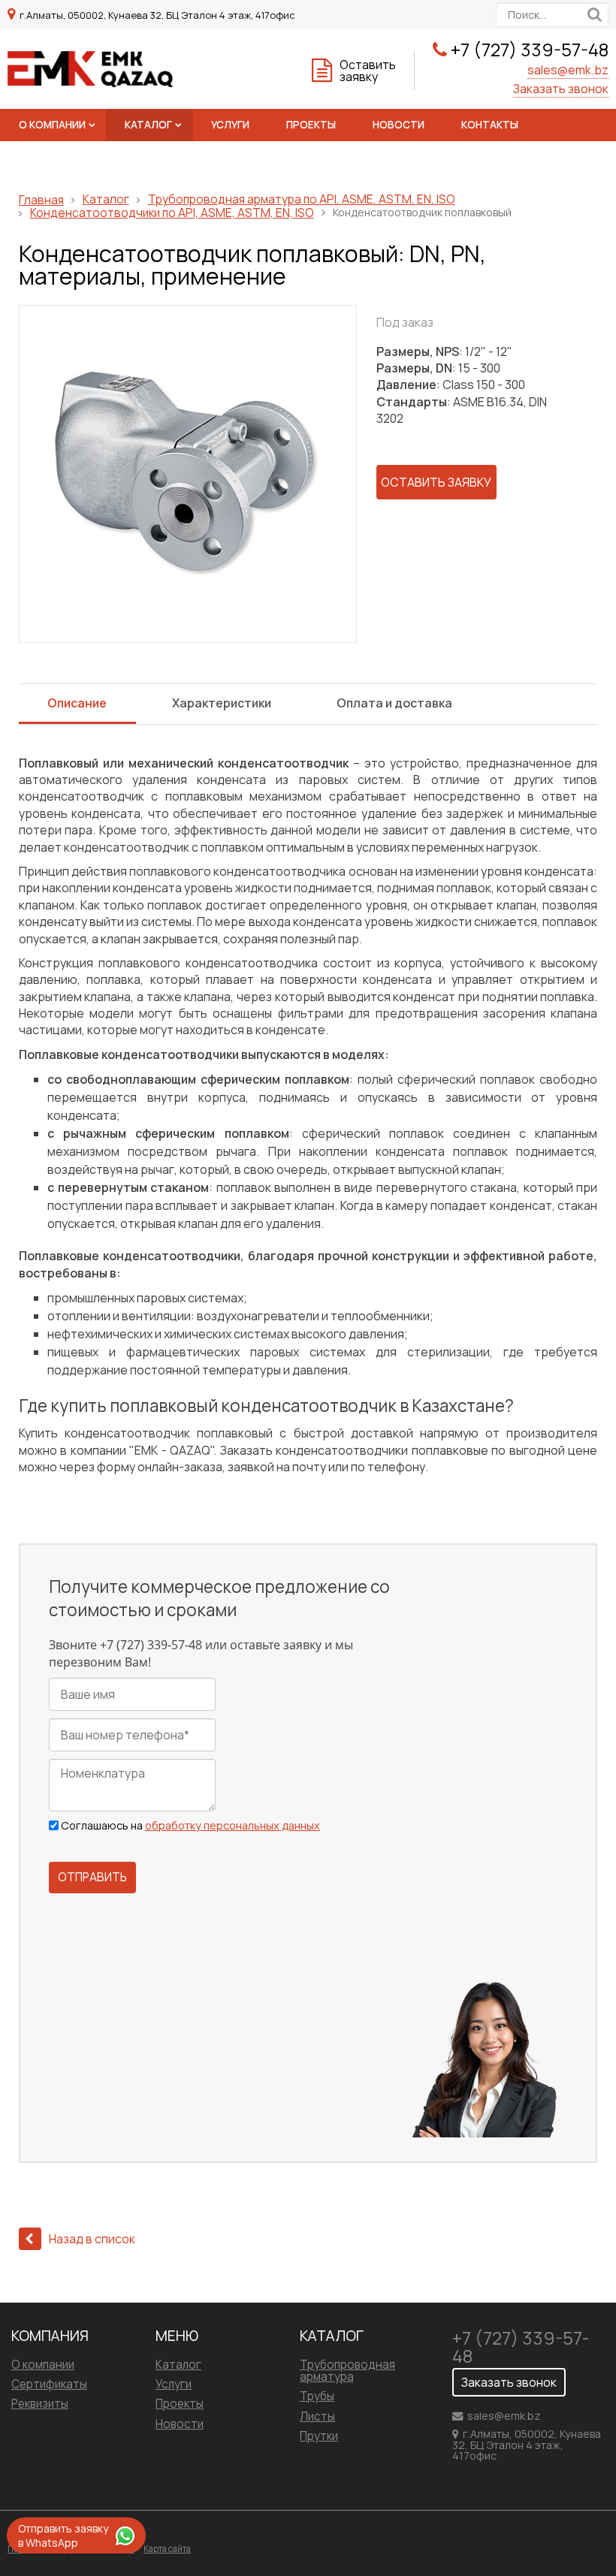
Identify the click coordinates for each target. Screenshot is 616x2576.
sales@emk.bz (568, 70)
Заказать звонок (561, 89)
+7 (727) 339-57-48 (530, 49)
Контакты (490, 125)
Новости (399, 125)
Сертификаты (49, 2384)
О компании (52, 125)
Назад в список (92, 2239)
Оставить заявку (368, 71)
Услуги (230, 125)
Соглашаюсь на (190, 1826)
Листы (317, 2416)
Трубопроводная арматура (347, 2371)
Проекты (311, 125)
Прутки (319, 2436)
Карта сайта (167, 2549)
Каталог (148, 125)
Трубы (317, 2396)
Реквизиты (40, 2404)
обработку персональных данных (233, 1825)
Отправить (92, 1877)
